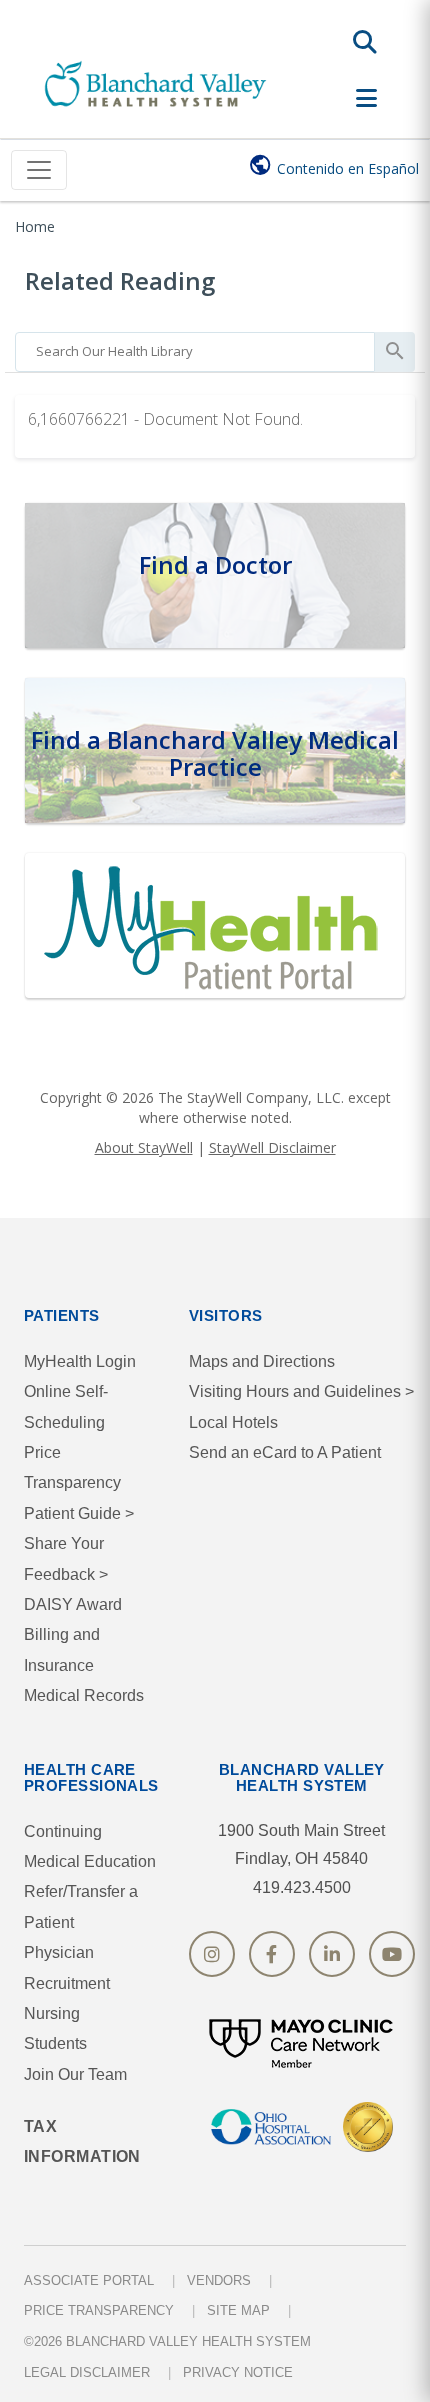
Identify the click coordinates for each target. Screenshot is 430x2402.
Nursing (52, 2013)
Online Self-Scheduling (66, 1406)
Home (35, 226)
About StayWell (144, 1147)
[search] (195, 347)
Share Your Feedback (66, 1558)
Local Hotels (233, 1422)
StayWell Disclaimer (272, 1147)
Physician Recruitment (67, 1967)
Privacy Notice (238, 2372)
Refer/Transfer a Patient (81, 1906)
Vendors (219, 2280)
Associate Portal (89, 2280)
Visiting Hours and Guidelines (301, 1391)
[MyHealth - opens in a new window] (215, 922)
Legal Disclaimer (87, 2372)
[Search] (365, 42)
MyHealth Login (80, 1361)
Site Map (238, 2310)
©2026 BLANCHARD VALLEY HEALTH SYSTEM (167, 2341)
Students (55, 2043)
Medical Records (84, 1695)
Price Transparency (72, 1467)
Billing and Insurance (62, 1649)
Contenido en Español (348, 168)
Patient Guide (79, 1513)
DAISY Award (73, 1604)
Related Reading (120, 280)
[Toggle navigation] (39, 170)
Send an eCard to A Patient (285, 1452)
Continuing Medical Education (90, 1846)
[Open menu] (366, 98)
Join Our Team (75, 2074)
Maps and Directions (262, 1361)
